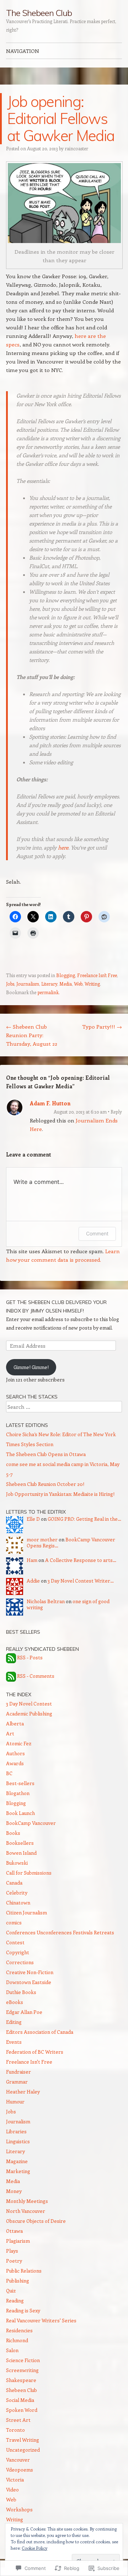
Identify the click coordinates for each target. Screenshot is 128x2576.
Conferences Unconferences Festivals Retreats (60, 1932)
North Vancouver (26, 2211)
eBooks (15, 2002)
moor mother (42, 1539)
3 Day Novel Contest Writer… (81, 1581)
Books (13, 1833)
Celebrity (17, 1893)
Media (66, 984)
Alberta (15, 1723)
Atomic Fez (19, 1743)
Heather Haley (23, 2092)
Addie (33, 1581)
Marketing (18, 2171)
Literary (49, 984)
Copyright (18, 1952)
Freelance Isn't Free (97, 975)
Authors (15, 1753)
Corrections (20, 1962)
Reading (15, 2300)
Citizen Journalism (26, 1912)
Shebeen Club (22, 2390)
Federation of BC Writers (35, 2052)
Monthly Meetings (27, 2201)
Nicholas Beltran (46, 1601)
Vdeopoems (20, 2470)
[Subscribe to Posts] (11, 1658)
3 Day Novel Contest (29, 1704)
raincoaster (76, 148)
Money (14, 2191)
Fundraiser (18, 2072)
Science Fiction (23, 2360)
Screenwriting (22, 2370)
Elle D (33, 1519)
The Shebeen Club (39, 13)
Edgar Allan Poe (24, 2012)
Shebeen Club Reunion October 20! (45, 1484)
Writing (92, 984)
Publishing (18, 2281)
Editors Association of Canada (40, 2032)
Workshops (19, 2509)
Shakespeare (21, 2380)
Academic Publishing (29, 1713)
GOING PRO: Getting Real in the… (84, 1519)
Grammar (17, 2082)
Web (78, 984)
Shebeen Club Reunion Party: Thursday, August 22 (32, 1035)
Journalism (28, 984)
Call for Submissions (29, 1873)
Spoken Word (22, 2410)
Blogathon (18, 1793)
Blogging (66, 975)
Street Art (18, 2420)
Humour (15, 2101)
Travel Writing (23, 2440)
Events (14, 2042)
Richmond (17, 2340)
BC (9, 1773)
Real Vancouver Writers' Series (41, 2320)
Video (12, 2489)
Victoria (15, 2480)
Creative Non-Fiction (30, 1972)
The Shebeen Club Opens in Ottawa (46, 1454)
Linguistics (18, 2141)
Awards (15, 1763)
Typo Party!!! (102, 1026)
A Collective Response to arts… (81, 1560)
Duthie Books (21, 1992)
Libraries (16, 2131)
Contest (15, 1942)
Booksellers (20, 1843)
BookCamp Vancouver (31, 1823)
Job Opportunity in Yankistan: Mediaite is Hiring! (60, 1494)
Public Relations (24, 2271)
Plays (12, 2251)
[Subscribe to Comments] (11, 1676)
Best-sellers (20, 1783)
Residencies (19, 2330)
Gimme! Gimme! (31, 1367)
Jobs (10, 984)
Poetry (14, 2261)
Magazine (17, 2161)
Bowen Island (21, 1853)
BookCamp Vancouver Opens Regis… (71, 1542)
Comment (97, 1233)
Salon (12, 2350)
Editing (14, 2022)
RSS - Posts (30, 1658)
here (63, 847)
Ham (32, 1560)
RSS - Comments (36, 1676)
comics (14, 1922)
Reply (116, 1112)
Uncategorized (23, 2450)
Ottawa (14, 2231)
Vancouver (18, 2460)
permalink (48, 992)
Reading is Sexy (23, 2310)
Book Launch (20, 1813)
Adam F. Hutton (50, 1103)
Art (10, 1733)
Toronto (15, 2430)
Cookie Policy (34, 2548)
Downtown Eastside (29, 1982)
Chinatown (18, 1903)
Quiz (11, 2291)
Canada (14, 1883)
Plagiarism (18, 2241)
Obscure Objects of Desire (36, 2221)
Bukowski (17, 1863)
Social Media (20, 2400)
